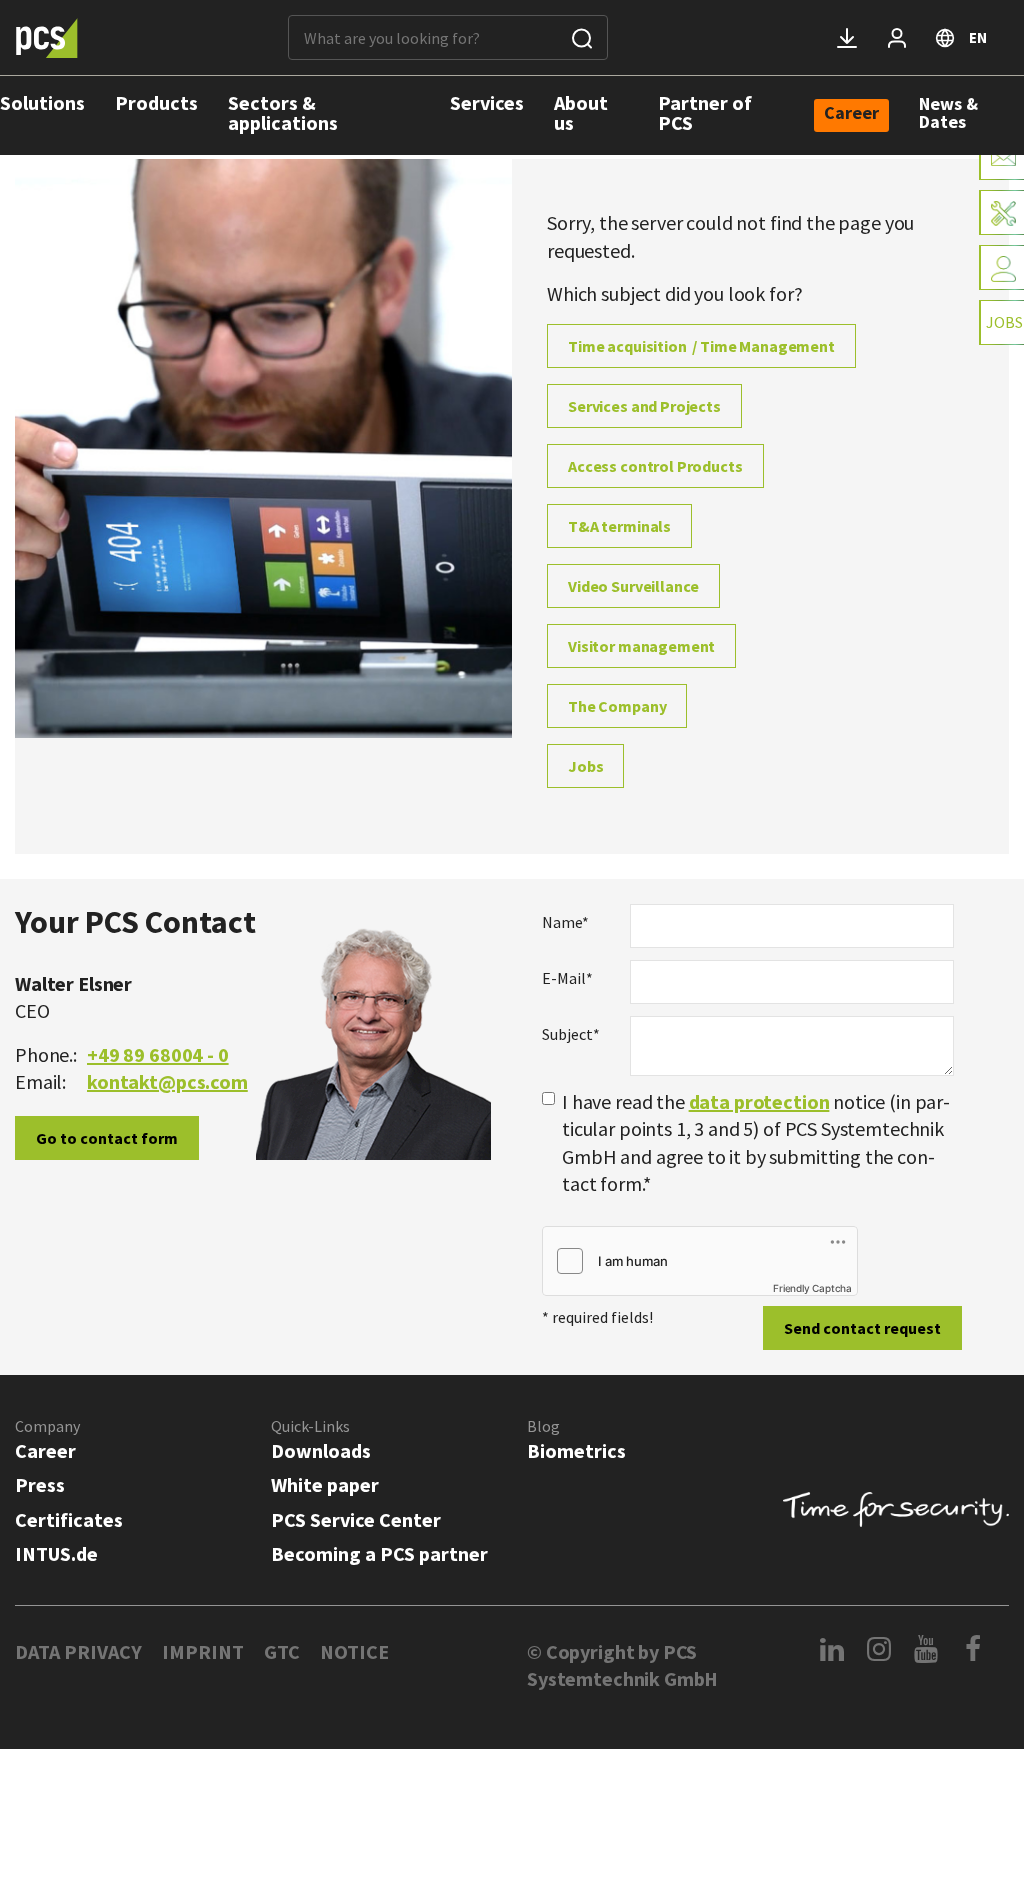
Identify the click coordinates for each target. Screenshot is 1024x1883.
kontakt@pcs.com (167, 1081)
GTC (282, 1651)
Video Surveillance (633, 586)
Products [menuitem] (156, 102)
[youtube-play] (926, 1649)
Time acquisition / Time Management (701, 346)
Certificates (69, 1519)
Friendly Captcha (812, 1288)
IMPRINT (203, 1651)
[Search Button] (582, 37)
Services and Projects (644, 406)
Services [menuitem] (487, 102)
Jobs (585, 766)
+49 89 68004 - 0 (158, 1054)
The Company (617, 706)
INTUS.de (56, 1553)
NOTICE (354, 1651)
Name (565, 922)
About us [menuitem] (581, 112)
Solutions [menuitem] (42, 102)
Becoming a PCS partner (379, 1553)
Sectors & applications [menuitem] (283, 112)
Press (40, 1484)
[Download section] (847, 38)
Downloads (321, 1450)
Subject (571, 1034)
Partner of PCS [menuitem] (705, 112)
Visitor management (641, 646)
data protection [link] (759, 1101)
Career (45, 1450)
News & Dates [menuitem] (948, 112)
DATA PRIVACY (78, 1651)
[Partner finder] (1001, 267)
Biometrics (576, 1450)
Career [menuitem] (851, 114)
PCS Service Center (356, 1519)
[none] (851, 115)
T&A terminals (619, 526)
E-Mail (567, 978)
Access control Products (655, 466)
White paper (325, 1484)
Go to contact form (107, 1138)
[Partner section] (897, 38)
